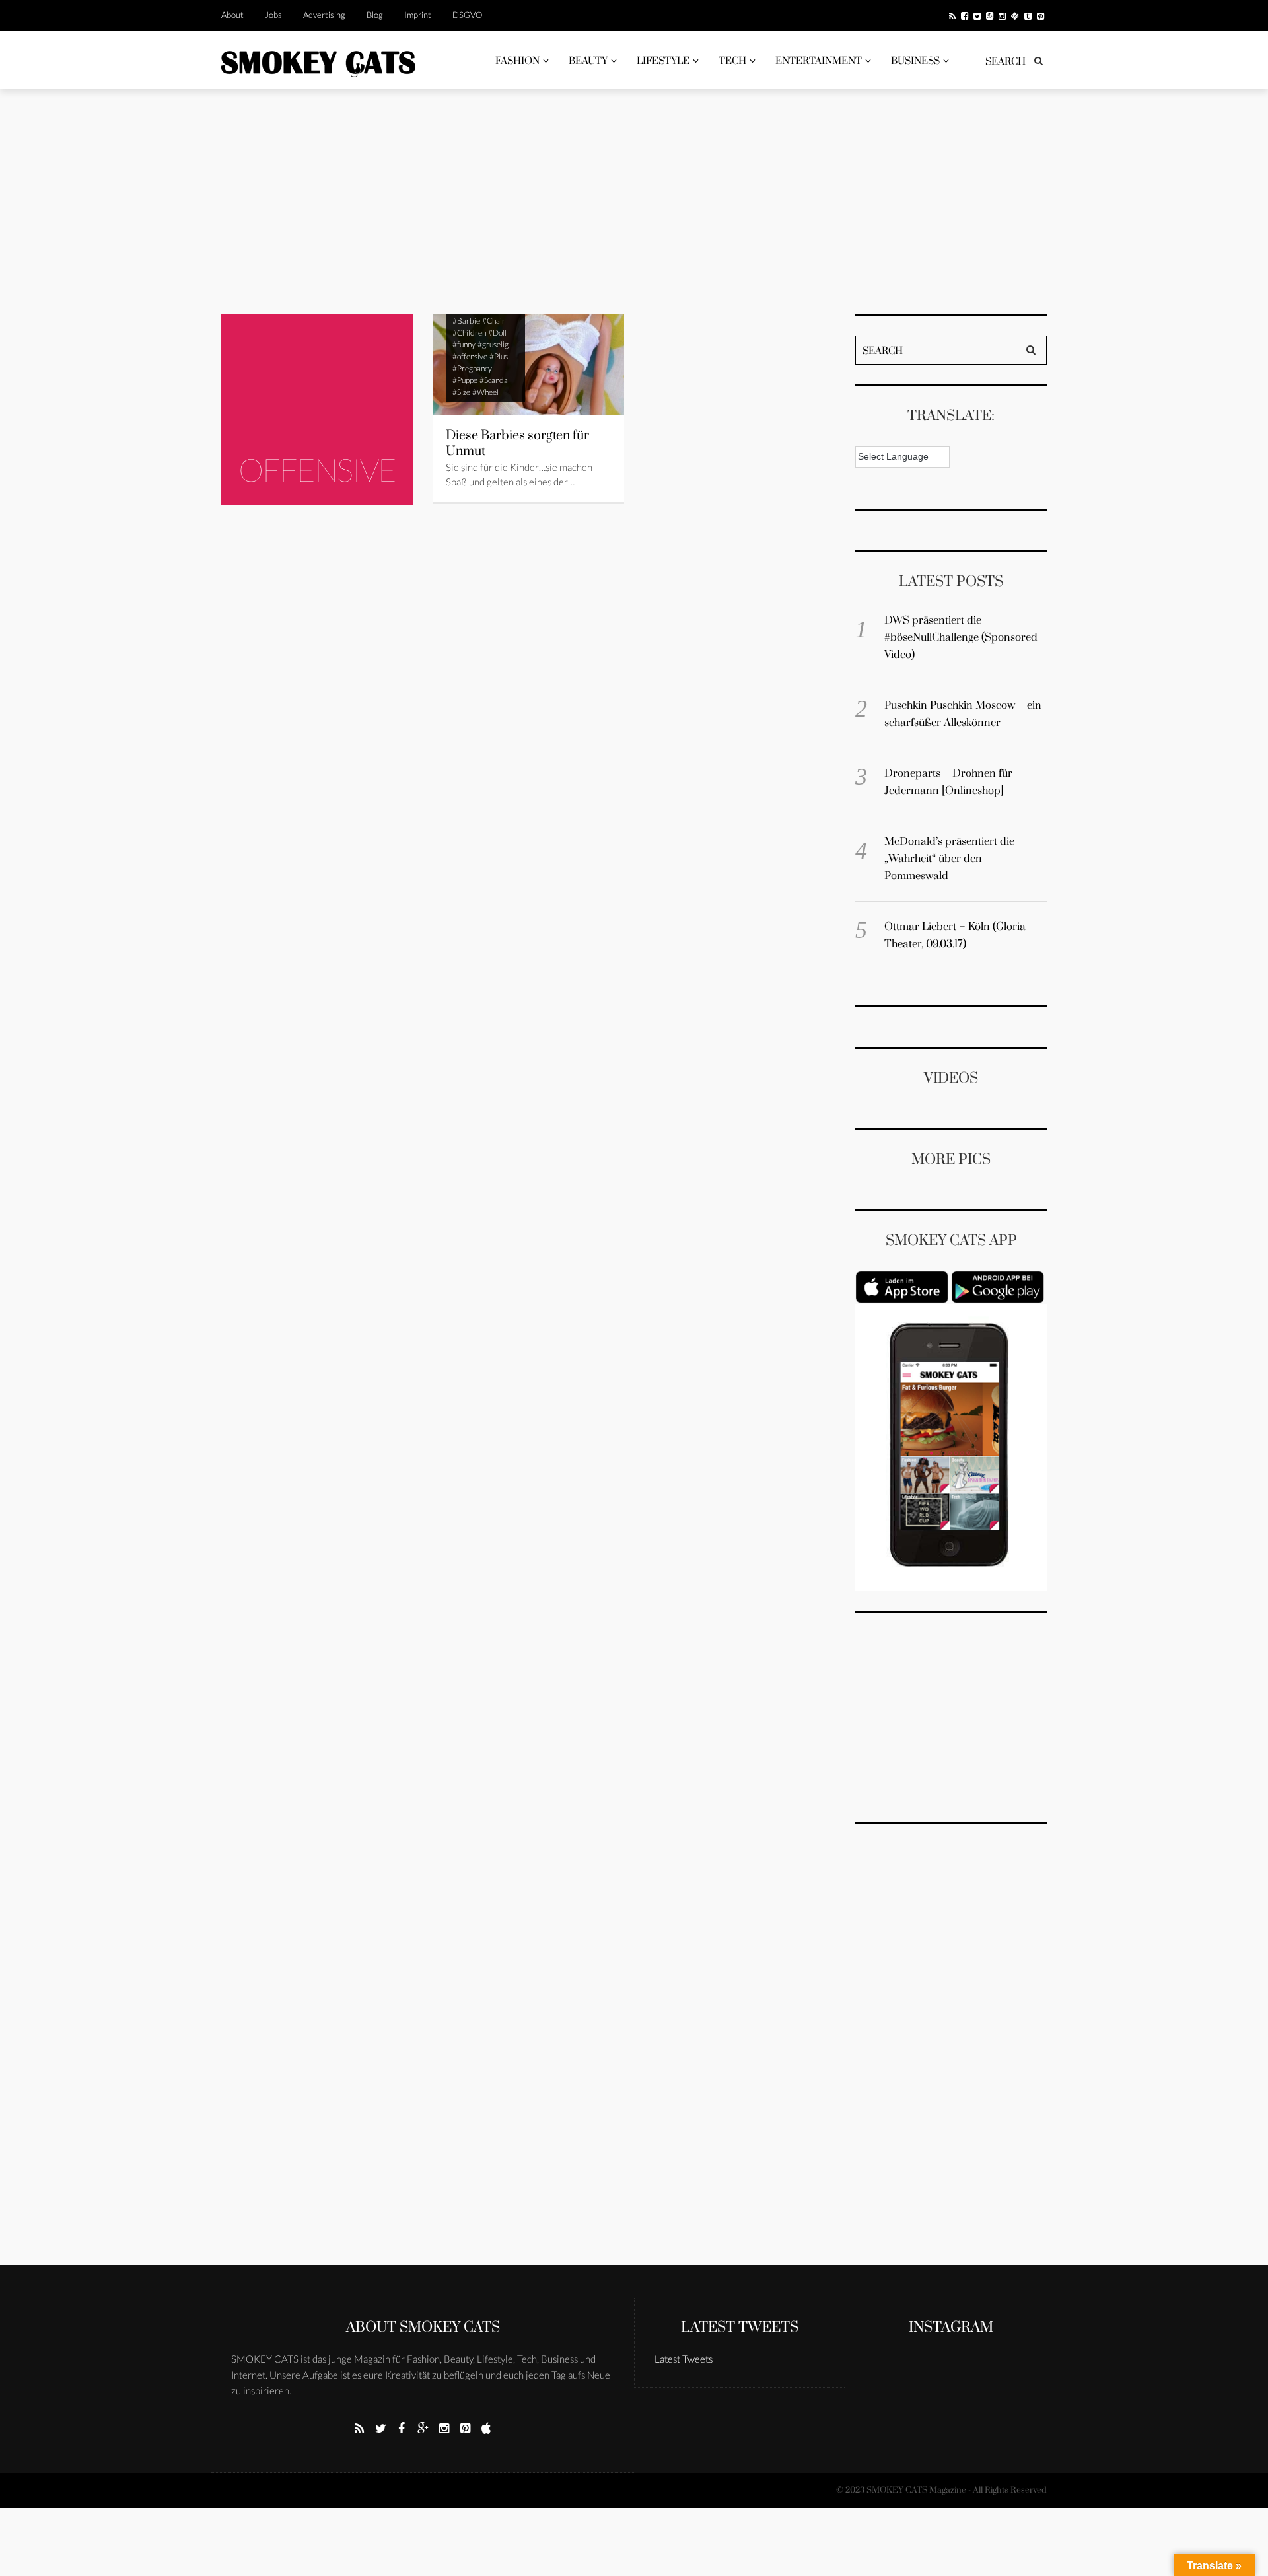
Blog (375, 15)
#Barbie (466, 321)
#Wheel (485, 392)
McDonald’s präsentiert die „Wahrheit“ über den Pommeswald (949, 859)
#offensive (470, 356)
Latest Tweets (740, 2327)
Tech (732, 61)
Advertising (324, 15)
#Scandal (495, 380)
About (232, 15)
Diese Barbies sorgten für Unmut (517, 444)
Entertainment (819, 61)
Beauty (588, 61)
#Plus (499, 356)
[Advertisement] (634, 201)
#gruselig (493, 344)
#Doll (497, 333)
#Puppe (465, 380)
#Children (469, 333)
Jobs (273, 15)
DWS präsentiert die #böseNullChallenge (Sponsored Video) (961, 637)
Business (915, 61)
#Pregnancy (472, 368)
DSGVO (467, 15)
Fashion (517, 61)
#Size (461, 392)
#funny (464, 344)
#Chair (494, 321)
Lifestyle (663, 61)
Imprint (418, 15)
